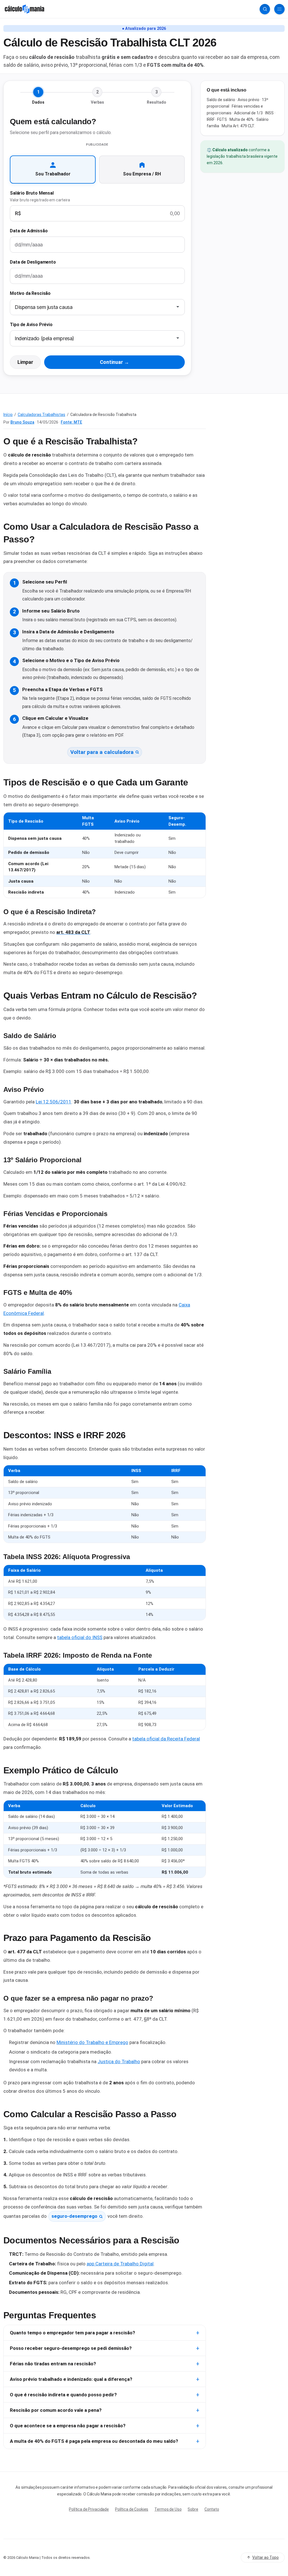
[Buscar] (265, 9)
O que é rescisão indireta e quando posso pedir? (63, 2395)
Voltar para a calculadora (102, 752)
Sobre (193, 2509)
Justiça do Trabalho (119, 2061)
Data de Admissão (29, 231)
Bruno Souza (22, 422)
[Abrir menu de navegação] (279, 9)
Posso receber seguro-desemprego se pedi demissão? (71, 2348)
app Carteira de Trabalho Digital (120, 2264)
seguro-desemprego (74, 2216)
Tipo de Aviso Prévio (31, 325)
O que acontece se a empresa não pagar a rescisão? (68, 2426)
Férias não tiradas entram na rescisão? (53, 2364)
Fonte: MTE (71, 422)
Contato (212, 2509)
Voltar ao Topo (265, 2557)
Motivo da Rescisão (30, 293)
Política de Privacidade (89, 2509)
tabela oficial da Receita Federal (166, 1739)
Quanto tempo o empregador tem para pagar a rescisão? (72, 2333)
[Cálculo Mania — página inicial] (24, 9)
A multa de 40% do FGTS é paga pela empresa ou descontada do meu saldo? (94, 2441)
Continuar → (114, 362)
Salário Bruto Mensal (40, 196)
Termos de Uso (168, 2509)
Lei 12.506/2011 (54, 1102)
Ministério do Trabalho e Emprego (92, 2042)
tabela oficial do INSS (80, 1637)
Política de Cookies (132, 2509)
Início (8, 415)
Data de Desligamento (33, 262)
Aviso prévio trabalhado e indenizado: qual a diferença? (71, 2379)
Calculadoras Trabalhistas (41, 415)
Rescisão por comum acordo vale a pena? (56, 2410)
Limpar (25, 362)
